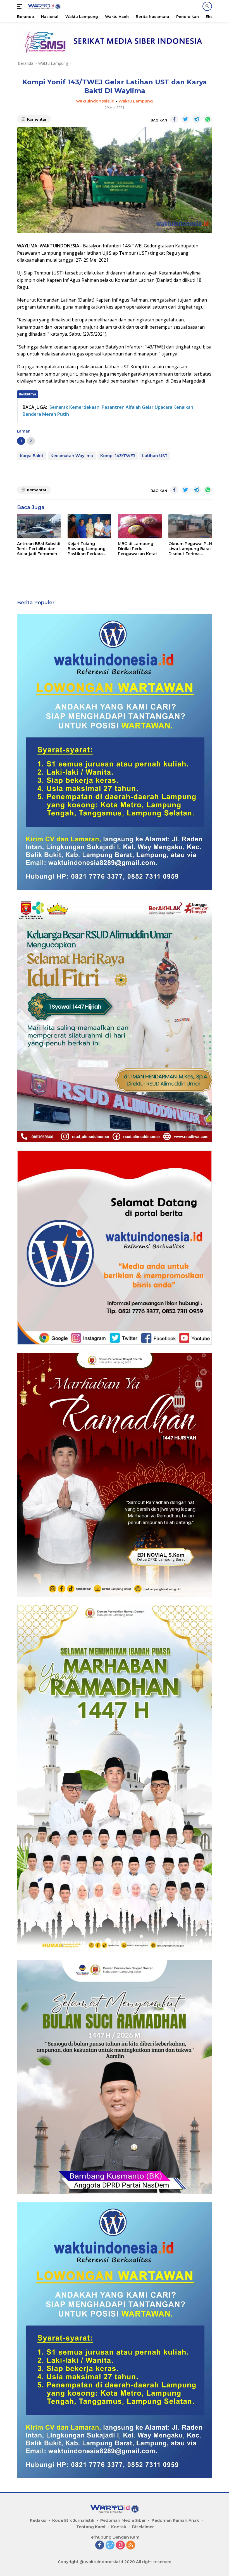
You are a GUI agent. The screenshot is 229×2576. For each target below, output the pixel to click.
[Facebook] (100, 2545)
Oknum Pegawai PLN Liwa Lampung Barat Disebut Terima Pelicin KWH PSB (190, 549)
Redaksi (38, 2520)
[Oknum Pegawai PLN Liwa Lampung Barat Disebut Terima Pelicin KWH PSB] (190, 526)
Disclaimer (143, 2527)
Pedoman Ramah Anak (175, 2520)
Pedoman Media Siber (123, 2520)
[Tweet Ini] (185, 119)
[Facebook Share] (174, 119)
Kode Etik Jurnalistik (73, 2520)
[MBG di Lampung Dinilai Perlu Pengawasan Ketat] (140, 526)
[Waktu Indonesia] (43, 7)
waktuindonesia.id (95, 101)
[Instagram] (120, 2545)
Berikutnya (28, 394)
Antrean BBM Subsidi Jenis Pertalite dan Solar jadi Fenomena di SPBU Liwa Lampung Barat (39, 549)
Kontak (119, 2527)
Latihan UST (155, 456)
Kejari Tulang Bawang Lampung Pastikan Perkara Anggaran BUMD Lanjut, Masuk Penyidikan (87, 549)
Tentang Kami (91, 2527)
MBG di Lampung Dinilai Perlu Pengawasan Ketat (138, 549)
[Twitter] (110, 2545)
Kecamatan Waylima (72, 456)
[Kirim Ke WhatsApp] (208, 119)
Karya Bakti (32, 456)
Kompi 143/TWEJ (118, 456)
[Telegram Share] (197, 119)
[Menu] (21, 6)
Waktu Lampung (136, 101)
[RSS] (131, 2545)
